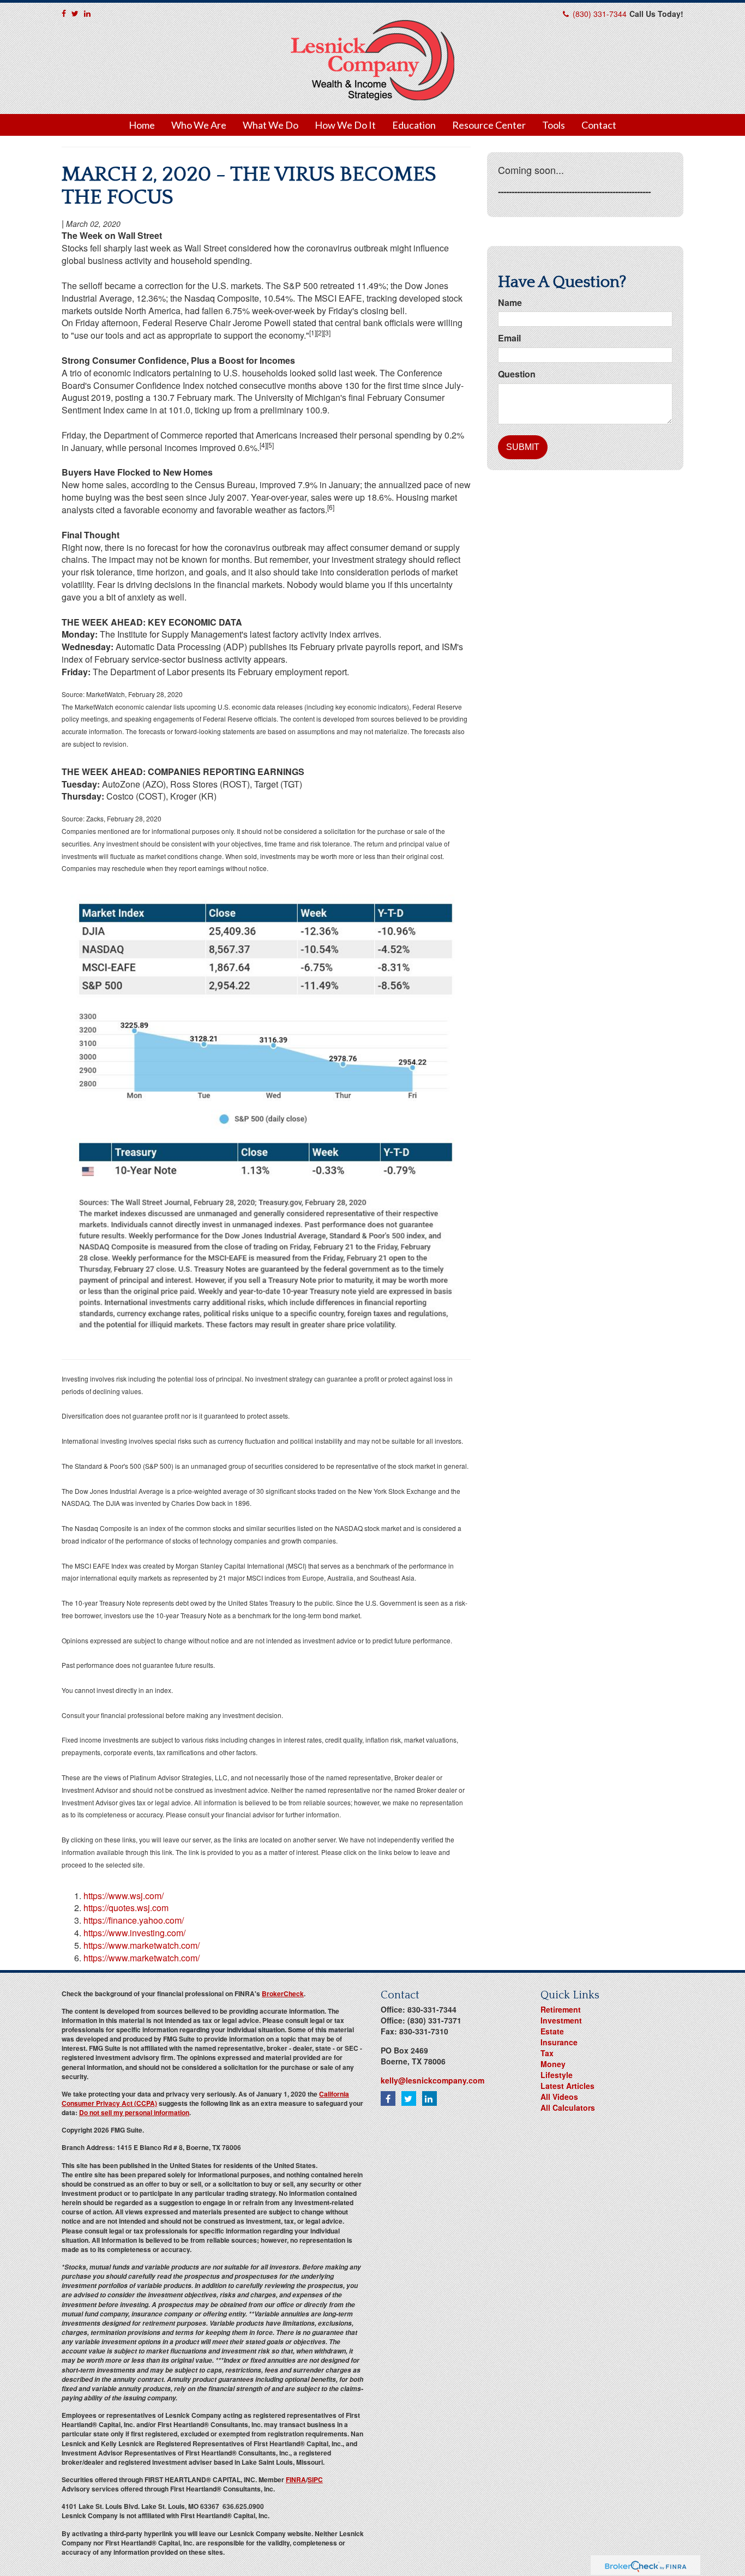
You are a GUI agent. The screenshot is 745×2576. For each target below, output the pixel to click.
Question (517, 374)
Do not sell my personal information (134, 2112)
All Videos (559, 2097)
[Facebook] (64, 13)
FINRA (296, 2479)
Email (509, 338)
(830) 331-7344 (600, 14)
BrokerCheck (283, 1993)
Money (553, 2064)
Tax (547, 2053)
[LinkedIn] (87, 13)
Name (510, 303)
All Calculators (568, 2107)
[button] (199, 125)
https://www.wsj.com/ (124, 1896)
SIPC (315, 2479)
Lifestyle (557, 2075)
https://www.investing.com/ (134, 1933)
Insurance (559, 2042)
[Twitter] (75, 13)
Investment (561, 2020)
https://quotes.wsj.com (126, 1908)
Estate (552, 2031)
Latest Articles (567, 2086)
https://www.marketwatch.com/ (142, 1945)
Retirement (561, 2009)
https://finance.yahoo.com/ (134, 1920)
